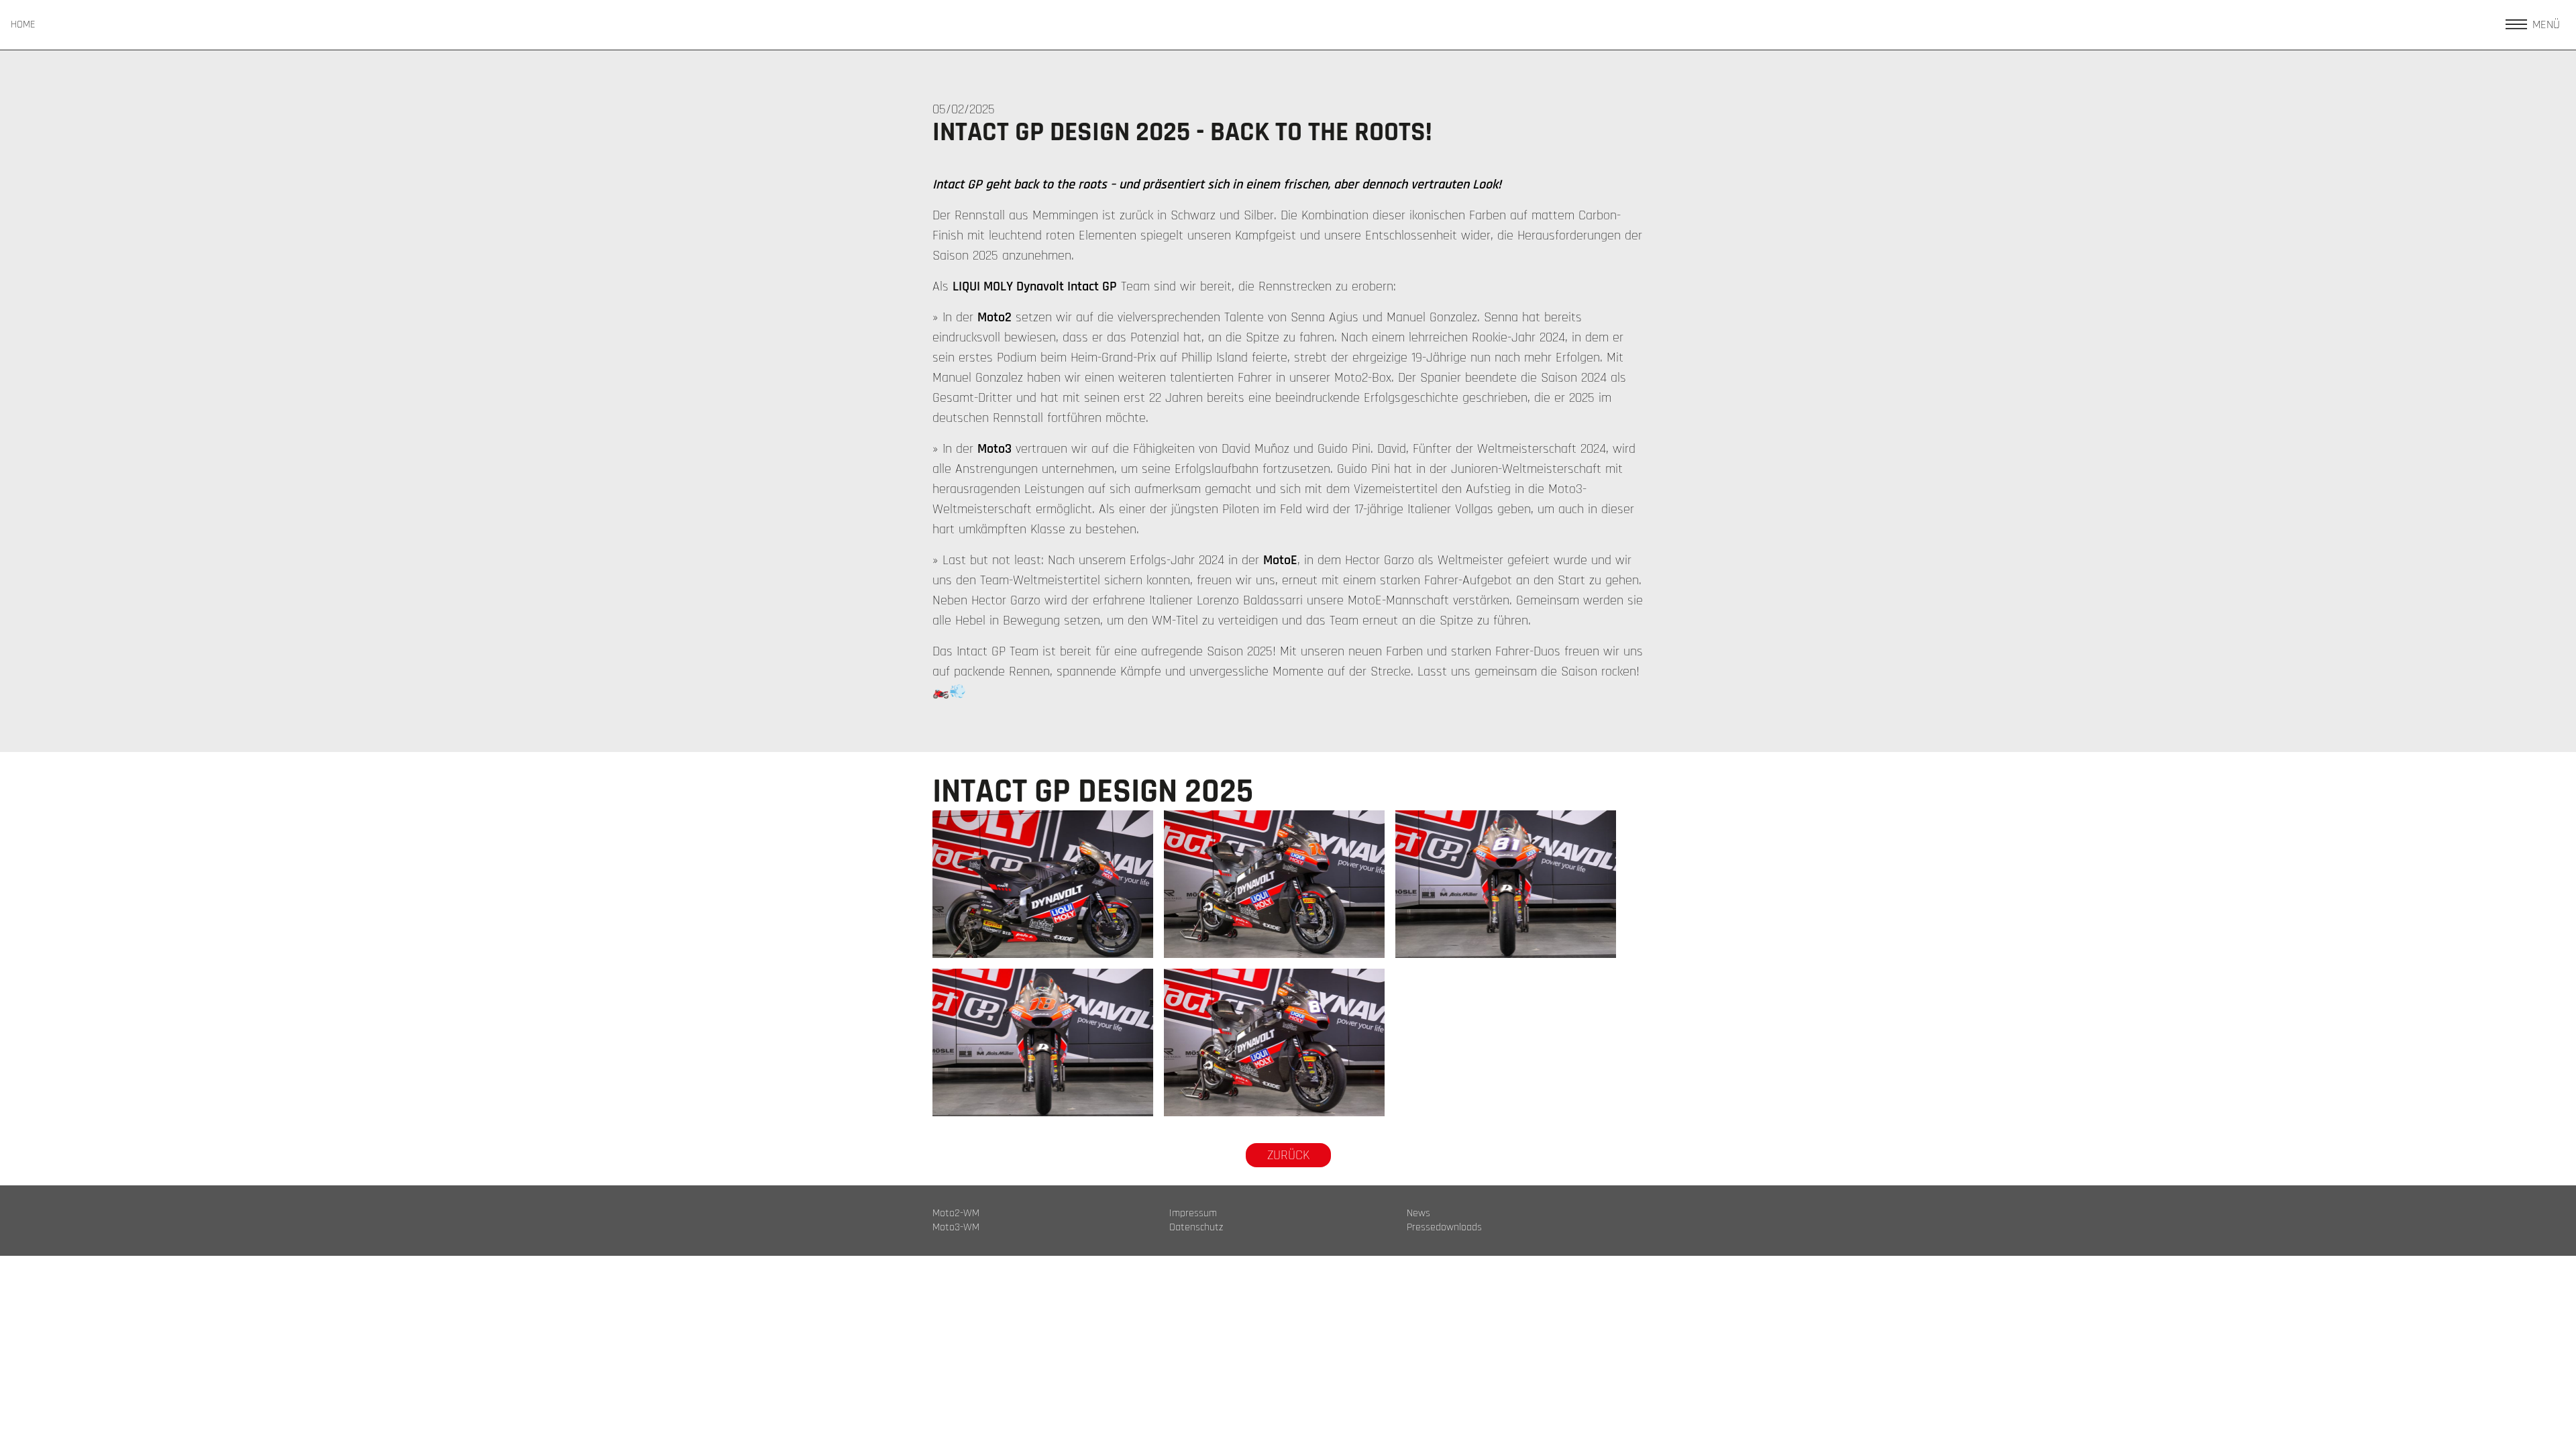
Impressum (1193, 1214)
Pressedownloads (1444, 1228)
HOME (23, 25)
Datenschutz (1196, 1228)
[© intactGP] (1043, 884)
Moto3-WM (956, 1228)
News (1418, 1214)
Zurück (1288, 1155)
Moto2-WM (956, 1214)
